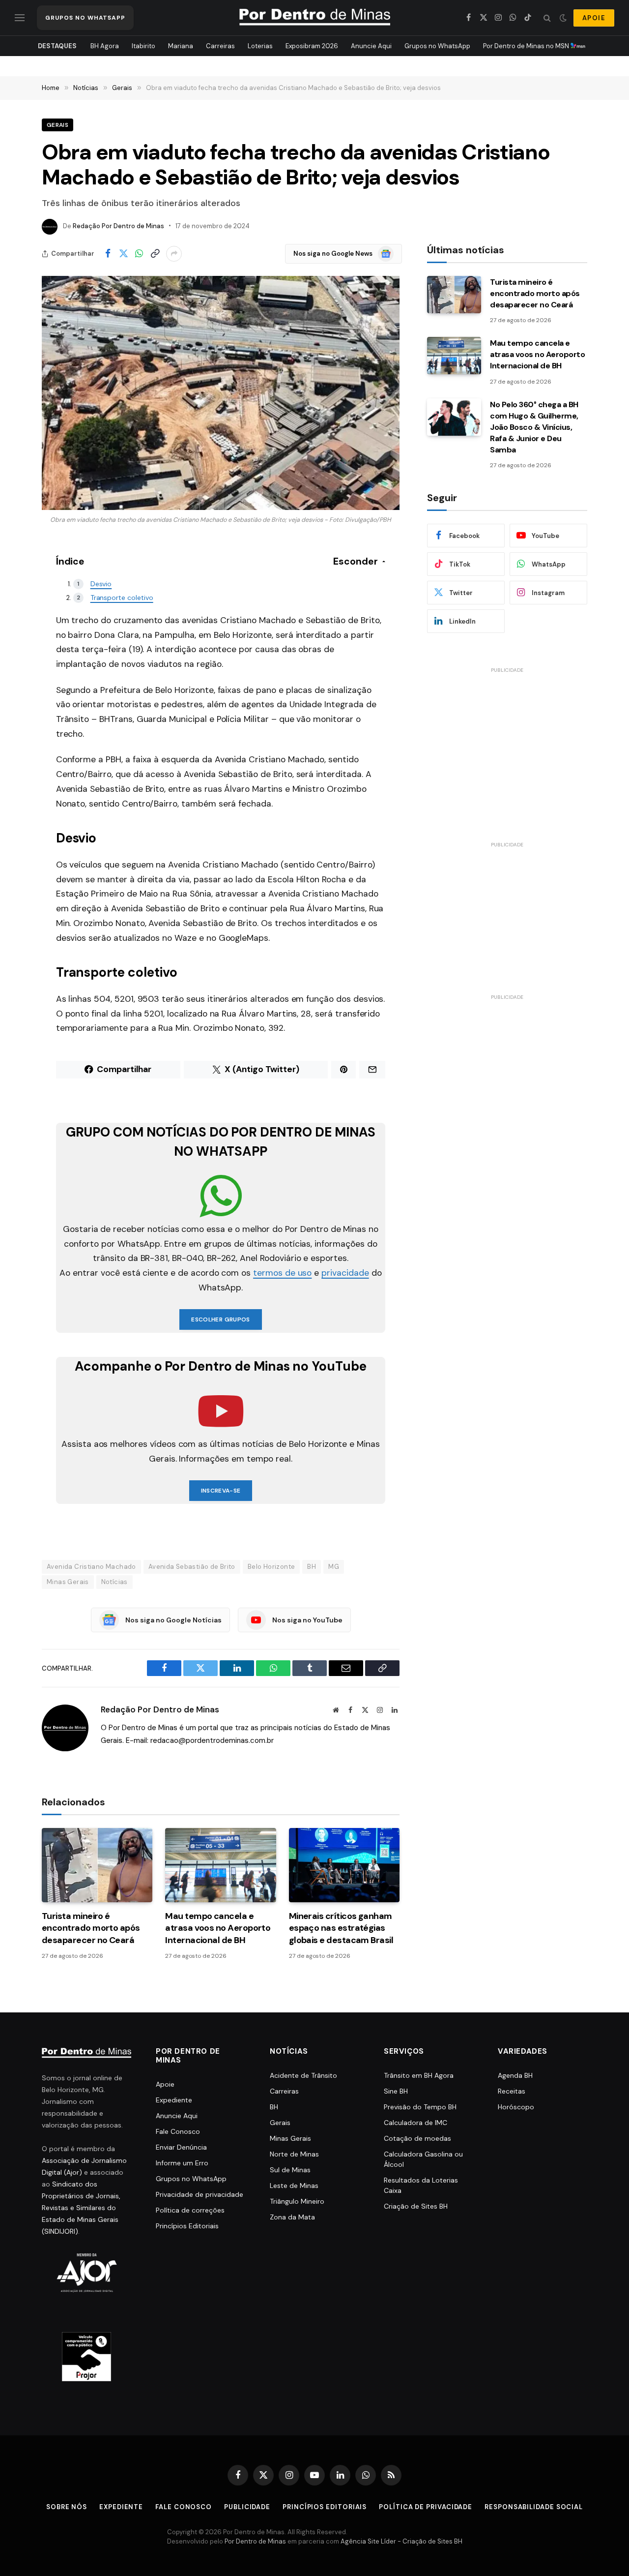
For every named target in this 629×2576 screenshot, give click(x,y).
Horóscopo (516, 2107)
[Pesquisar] (547, 18)
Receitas (512, 2091)
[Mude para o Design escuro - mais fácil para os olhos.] (563, 18)
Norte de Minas (294, 2154)
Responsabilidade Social (534, 2507)
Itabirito (143, 46)
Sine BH (396, 2091)
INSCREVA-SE (221, 1491)
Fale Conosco (178, 2131)
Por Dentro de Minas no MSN (527, 46)
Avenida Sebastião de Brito (192, 1567)
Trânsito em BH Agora (419, 2075)
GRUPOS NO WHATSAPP (85, 18)
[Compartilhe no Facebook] (108, 254)
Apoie (165, 2084)
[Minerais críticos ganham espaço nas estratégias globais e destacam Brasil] (344, 1865)
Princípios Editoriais (187, 2226)
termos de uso (282, 1273)
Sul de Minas (290, 2170)
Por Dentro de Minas (255, 2541)
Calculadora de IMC (415, 2123)
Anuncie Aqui (371, 46)
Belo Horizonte (271, 1567)
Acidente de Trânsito (303, 2075)
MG (334, 1567)
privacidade (345, 1273)
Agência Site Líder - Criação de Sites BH (401, 2541)
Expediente (174, 2100)
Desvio (101, 584)
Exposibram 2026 (312, 46)
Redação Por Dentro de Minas (118, 226)
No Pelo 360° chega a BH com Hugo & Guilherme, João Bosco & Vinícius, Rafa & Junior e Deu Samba (534, 427)
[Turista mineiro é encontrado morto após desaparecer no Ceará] (97, 1865)
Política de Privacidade (426, 2507)
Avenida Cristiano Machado (91, 1567)
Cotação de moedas (417, 2138)
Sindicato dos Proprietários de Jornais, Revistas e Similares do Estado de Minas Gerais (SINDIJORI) (81, 2208)
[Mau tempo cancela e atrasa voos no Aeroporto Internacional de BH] (220, 1865)
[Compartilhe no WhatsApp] (139, 254)
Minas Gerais (68, 1582)
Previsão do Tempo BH (420, 2107)
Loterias (260, 46)
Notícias (114, 1582)
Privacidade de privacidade (200, 2194)
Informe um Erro (182, 2163)
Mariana (181, 46)
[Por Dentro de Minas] (315, 18)
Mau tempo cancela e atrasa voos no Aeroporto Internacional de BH (218, 1928)
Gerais (57, 125)
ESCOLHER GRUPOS (220, 1319)
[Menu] (20, 18)
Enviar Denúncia (181, 2147)
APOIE (594, 18)
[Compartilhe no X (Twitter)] (123, 254)
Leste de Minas (294, 2186)
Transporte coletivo (122, 598)
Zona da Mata (292, 2217)
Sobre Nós (67, 2507)
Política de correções (190, 2210)
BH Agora (105, 46)
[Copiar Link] (155, 254)
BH (312, 1567)
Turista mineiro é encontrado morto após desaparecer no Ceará (91, 1928)
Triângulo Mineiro (297, 2201)
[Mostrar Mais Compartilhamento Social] (174, 254)
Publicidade (247, 2507)
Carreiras (220, 46)
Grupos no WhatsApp (437, 46)
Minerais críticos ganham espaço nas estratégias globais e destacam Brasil (341, 1928)
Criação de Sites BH (416, 2206)
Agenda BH (515, 2075)
